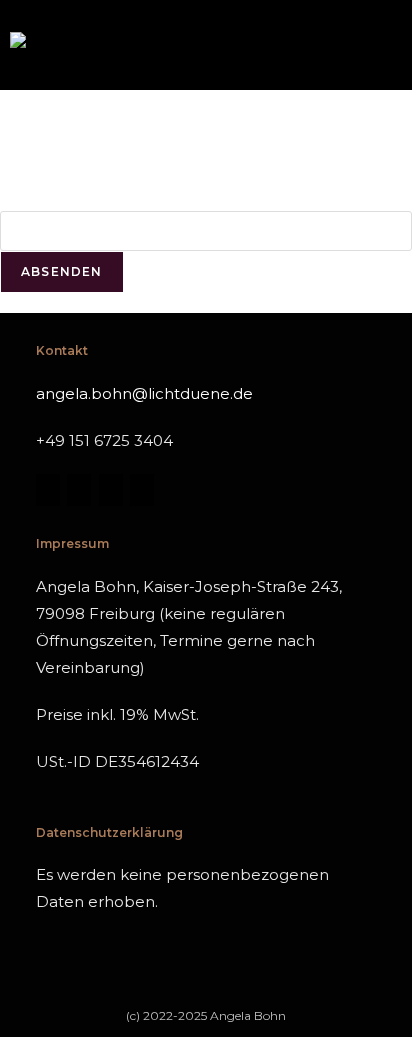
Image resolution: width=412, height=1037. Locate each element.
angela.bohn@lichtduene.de (144, 393)
